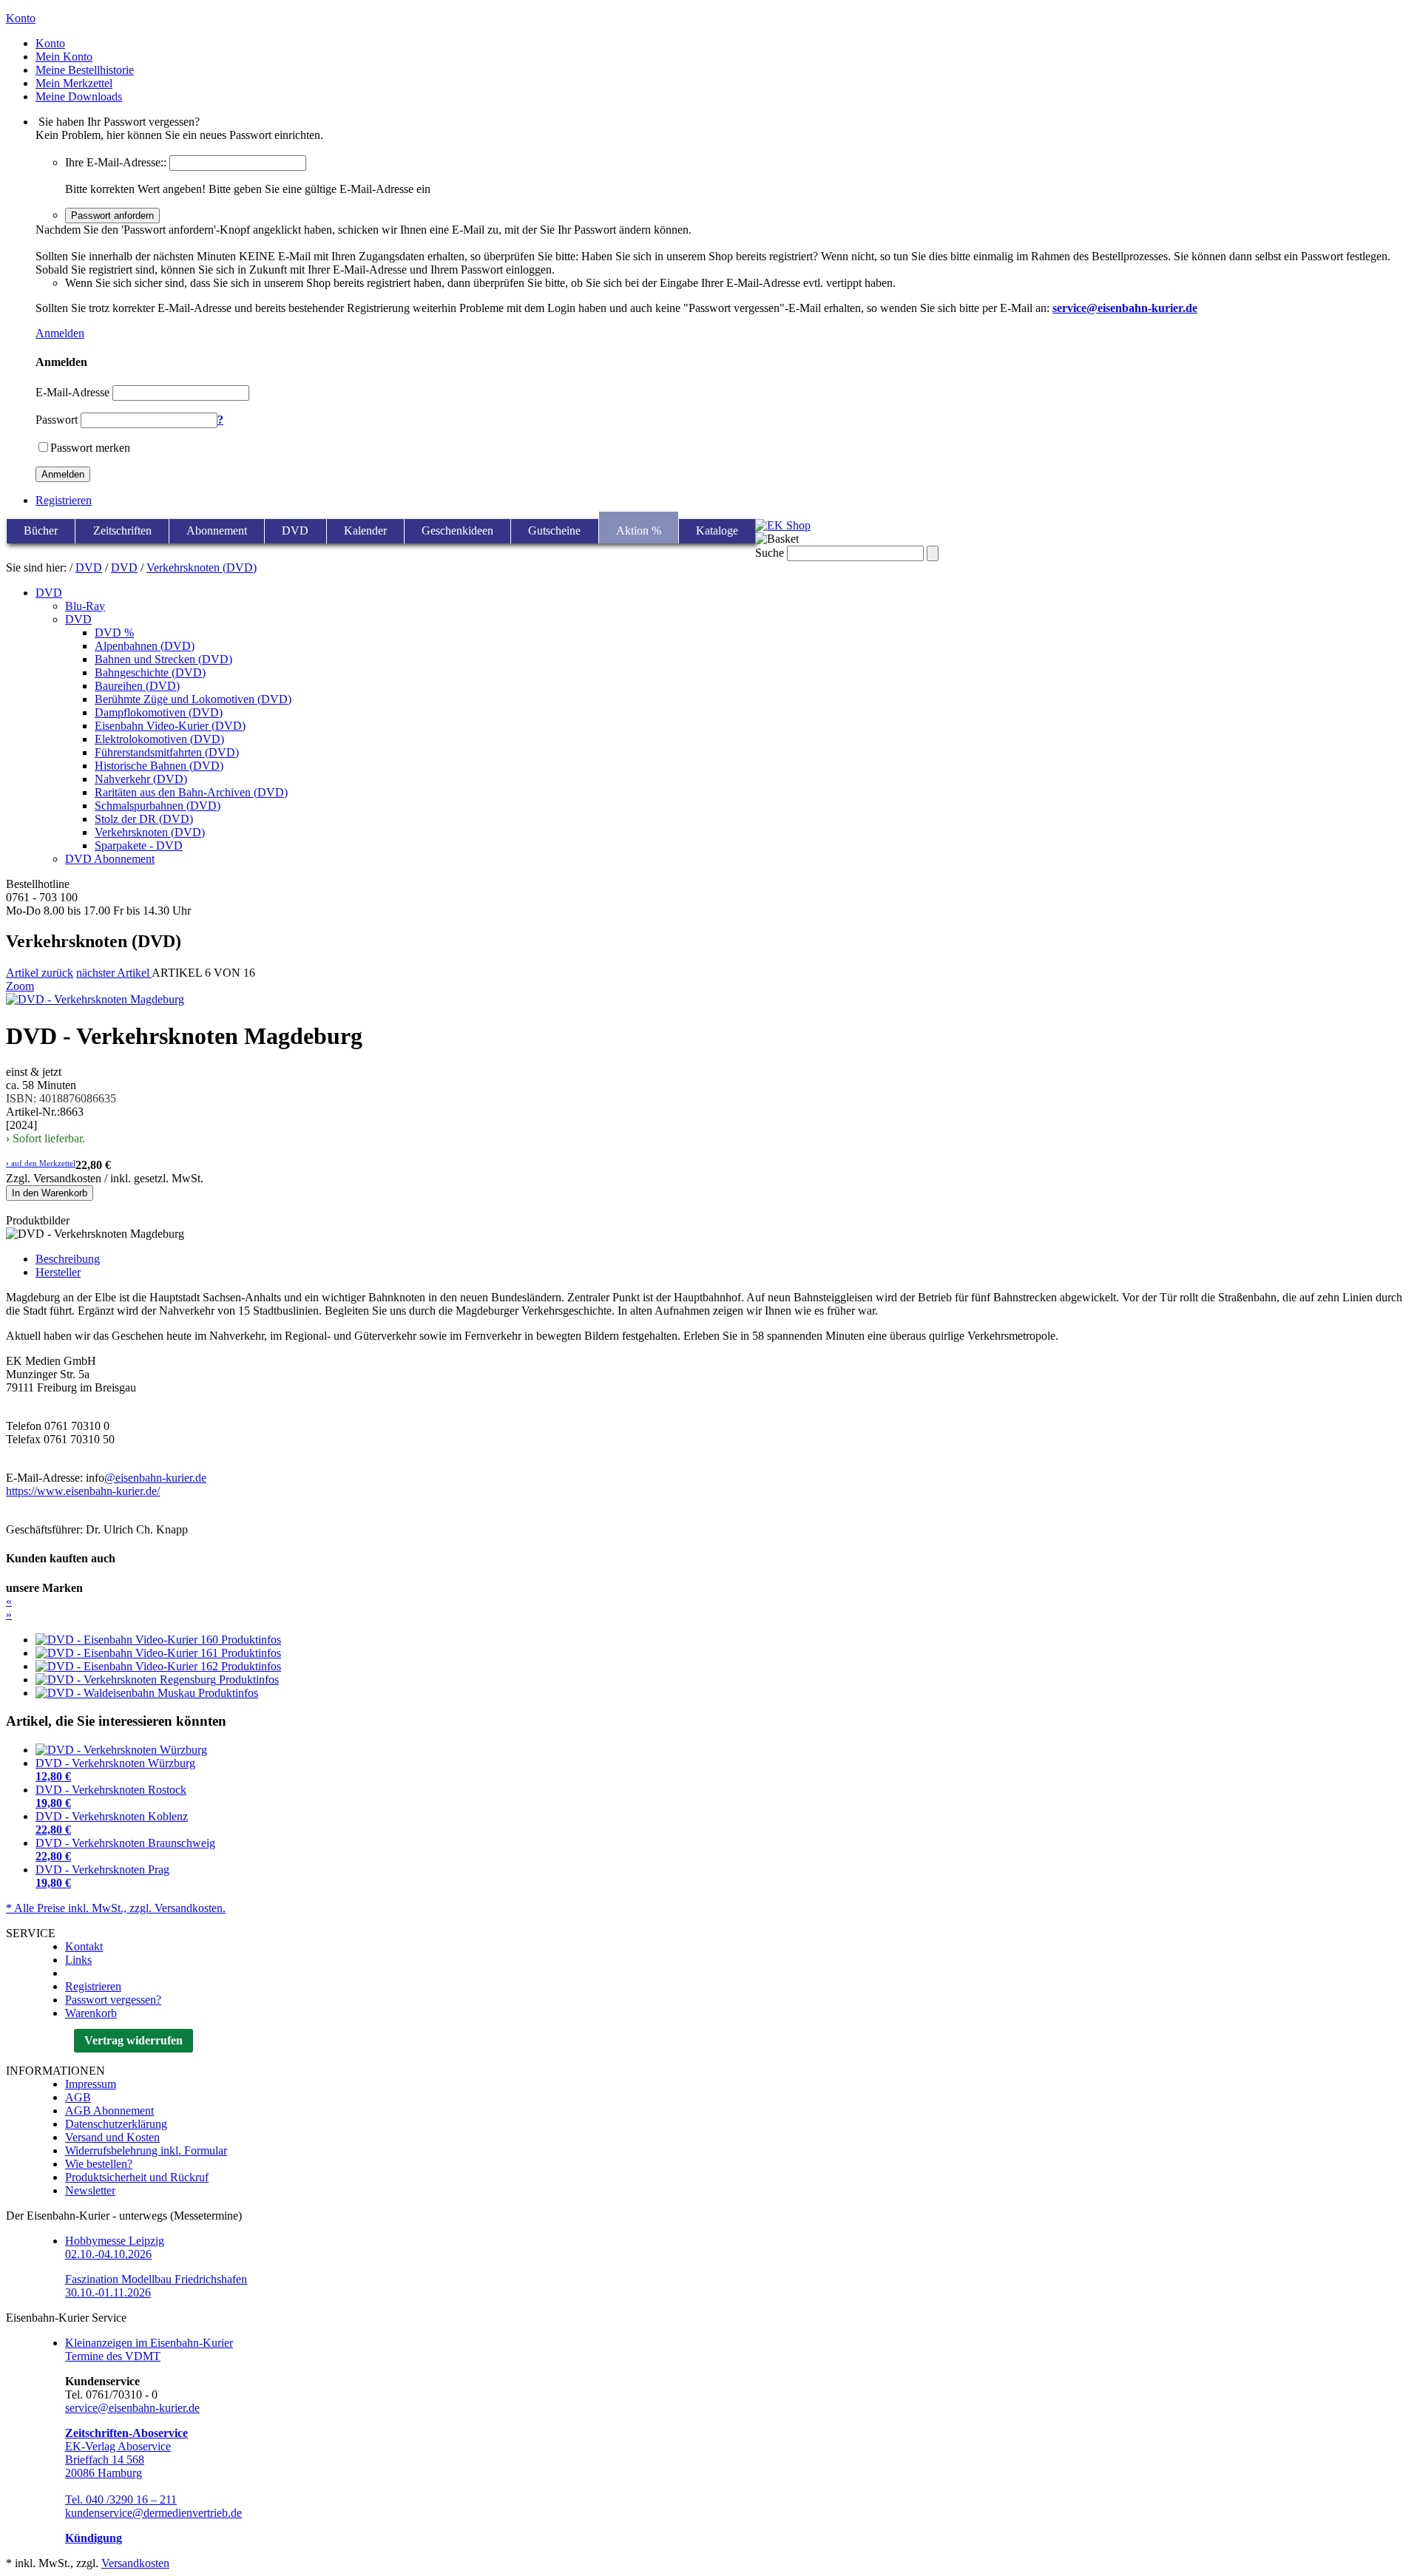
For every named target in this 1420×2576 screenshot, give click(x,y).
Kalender (365, 531)
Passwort (57, 420)
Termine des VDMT (113, 2356)
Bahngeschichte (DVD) (150, 672)
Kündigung (94, 2538)
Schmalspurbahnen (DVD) (158, 806)
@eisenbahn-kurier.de (155, 1478)
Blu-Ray (85, 606)
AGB (78, 2097)
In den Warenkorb (50, 1193)
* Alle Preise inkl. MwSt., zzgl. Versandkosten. (116, 1908)
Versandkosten (135, 2563)
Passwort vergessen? (113, 2000)
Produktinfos (251, 1640)
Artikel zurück (40, 973)
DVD (295, 531)
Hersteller (58, 1272)
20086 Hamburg (104, 2473)
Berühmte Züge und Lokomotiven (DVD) (193, 699)
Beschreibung (68, 1259)
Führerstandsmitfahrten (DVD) (167, 752)
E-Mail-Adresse (72, 392)
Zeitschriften (122, 531)
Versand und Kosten (112, 2137)
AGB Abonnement (109, 2111)
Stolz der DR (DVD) (144, 819)
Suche (770, 553)
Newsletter (90, 2190)
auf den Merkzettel (41, 1163)
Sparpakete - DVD (139, 845)
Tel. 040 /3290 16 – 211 (121, 2499)
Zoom (20, 986)
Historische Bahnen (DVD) (159, 766)
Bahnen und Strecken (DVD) (163, 659)
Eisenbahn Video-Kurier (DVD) (170, 726)
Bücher (41, 531)
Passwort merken (90, 448)
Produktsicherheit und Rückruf (137, 2177)
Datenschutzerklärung (116, 2124)
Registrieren (64, 500)
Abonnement (217, 531)
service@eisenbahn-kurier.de (132, 2408)
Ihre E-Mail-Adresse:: (116, 162)
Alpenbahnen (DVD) (145, 646)
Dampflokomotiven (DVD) (159, 712)
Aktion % (639, 531)
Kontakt (84, 1946)
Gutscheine (554, 531)
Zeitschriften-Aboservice (126, 2433)
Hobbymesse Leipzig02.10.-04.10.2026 (115, 2247)
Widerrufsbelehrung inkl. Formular (146, 2150)
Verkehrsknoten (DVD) (202, 567)
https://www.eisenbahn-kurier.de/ (83, 1491)
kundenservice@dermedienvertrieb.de (153, 2513)
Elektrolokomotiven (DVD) (159, 739)
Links (78, 1960)
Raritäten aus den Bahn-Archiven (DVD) (191, 792)
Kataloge (717, 531)
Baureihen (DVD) (137, 686)
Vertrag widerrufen (133, 2040)
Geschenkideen (457, 531)
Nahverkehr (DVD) (141, 779)
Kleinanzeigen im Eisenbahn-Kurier (149, 2343)
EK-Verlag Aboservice (118, 2446)
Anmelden (60, 333)
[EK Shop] (783, 525)
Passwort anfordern (112, 216)
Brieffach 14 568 (105, 2460)
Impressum (91, 2084)
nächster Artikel (114, 973)
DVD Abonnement (110, 859)
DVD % (114, 633)
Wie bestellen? (99, 2164)
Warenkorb (91, 2013)
